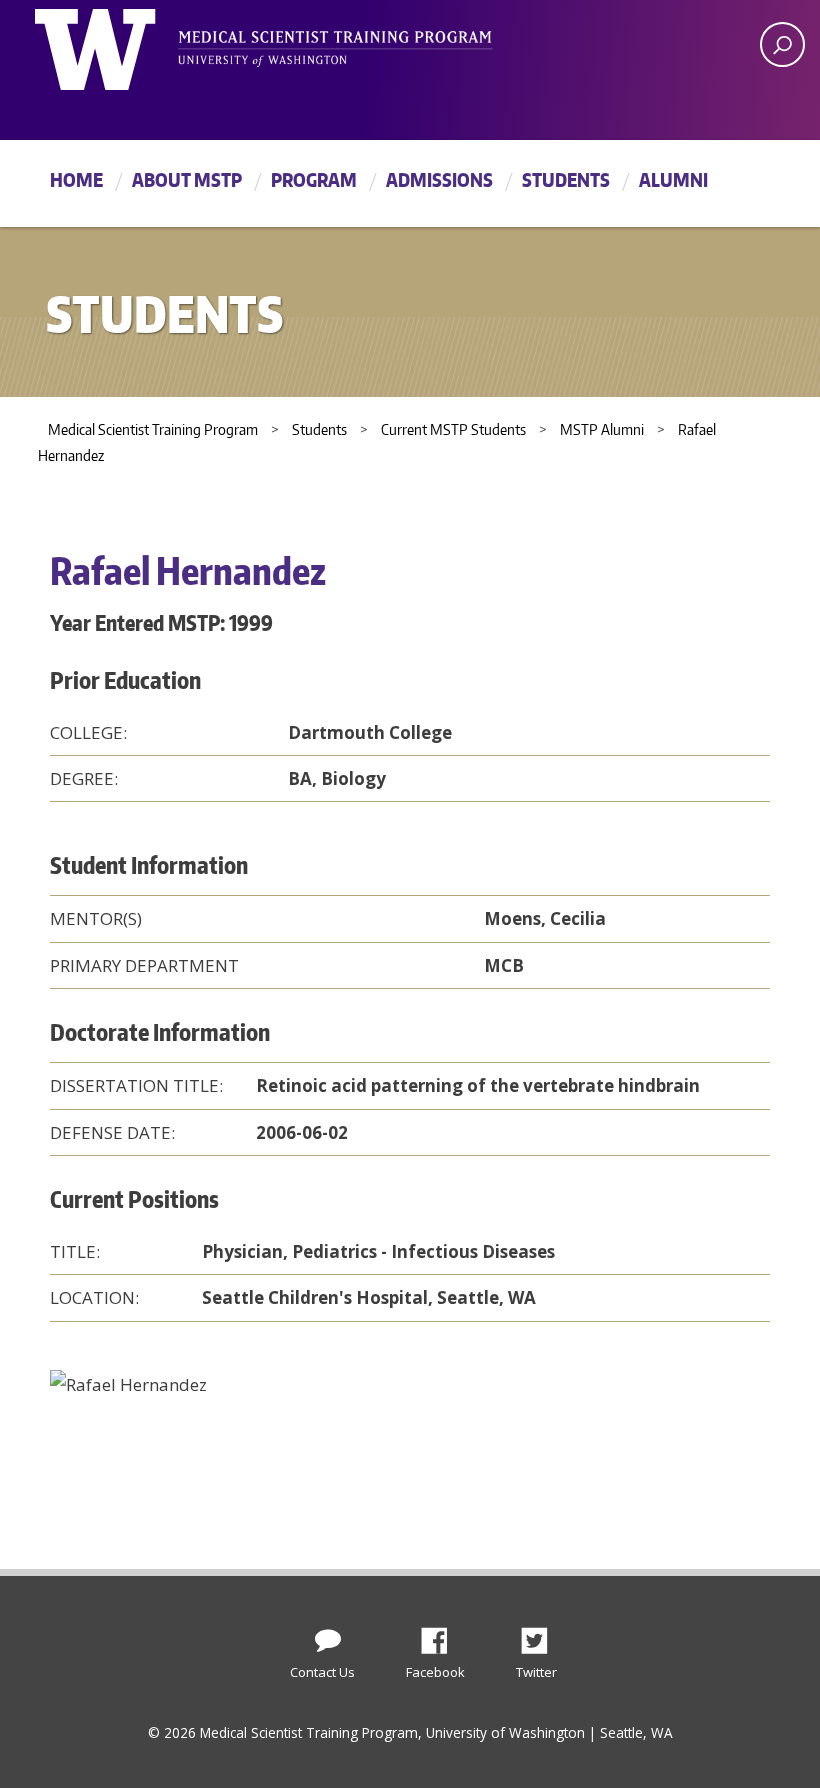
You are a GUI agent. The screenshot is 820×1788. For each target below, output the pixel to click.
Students (566, 179)
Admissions (439, 179)
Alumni (673, 179)
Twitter (542, 1635)
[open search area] (782, 44)
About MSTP (187, 179)
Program (314, 179)
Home (76, 179)
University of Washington (116, 45)
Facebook (442, 1635)
